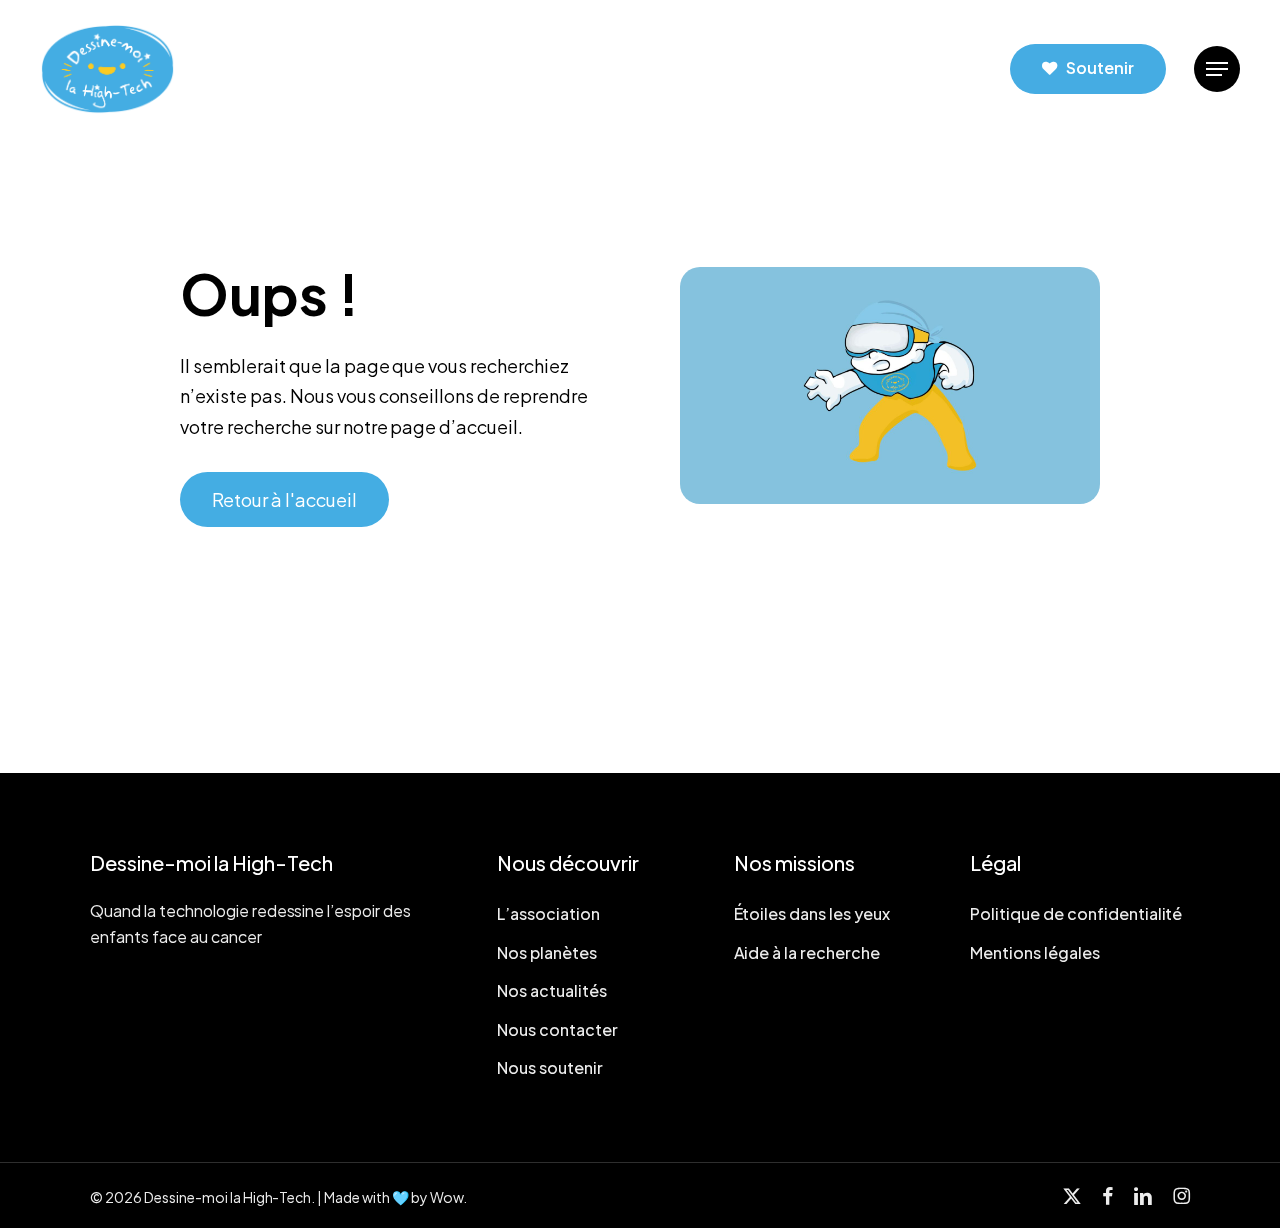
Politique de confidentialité (1076, 913)
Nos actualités (552, 990)
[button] (1217, 69)
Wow (446, 1197)
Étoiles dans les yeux (812, 913)
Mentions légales (1035, 952)
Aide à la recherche (807, 952)
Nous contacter (557, 1029)
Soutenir (1100, 67)
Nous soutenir (550, 1067)
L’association (548, 913)
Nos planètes (547, 952)
